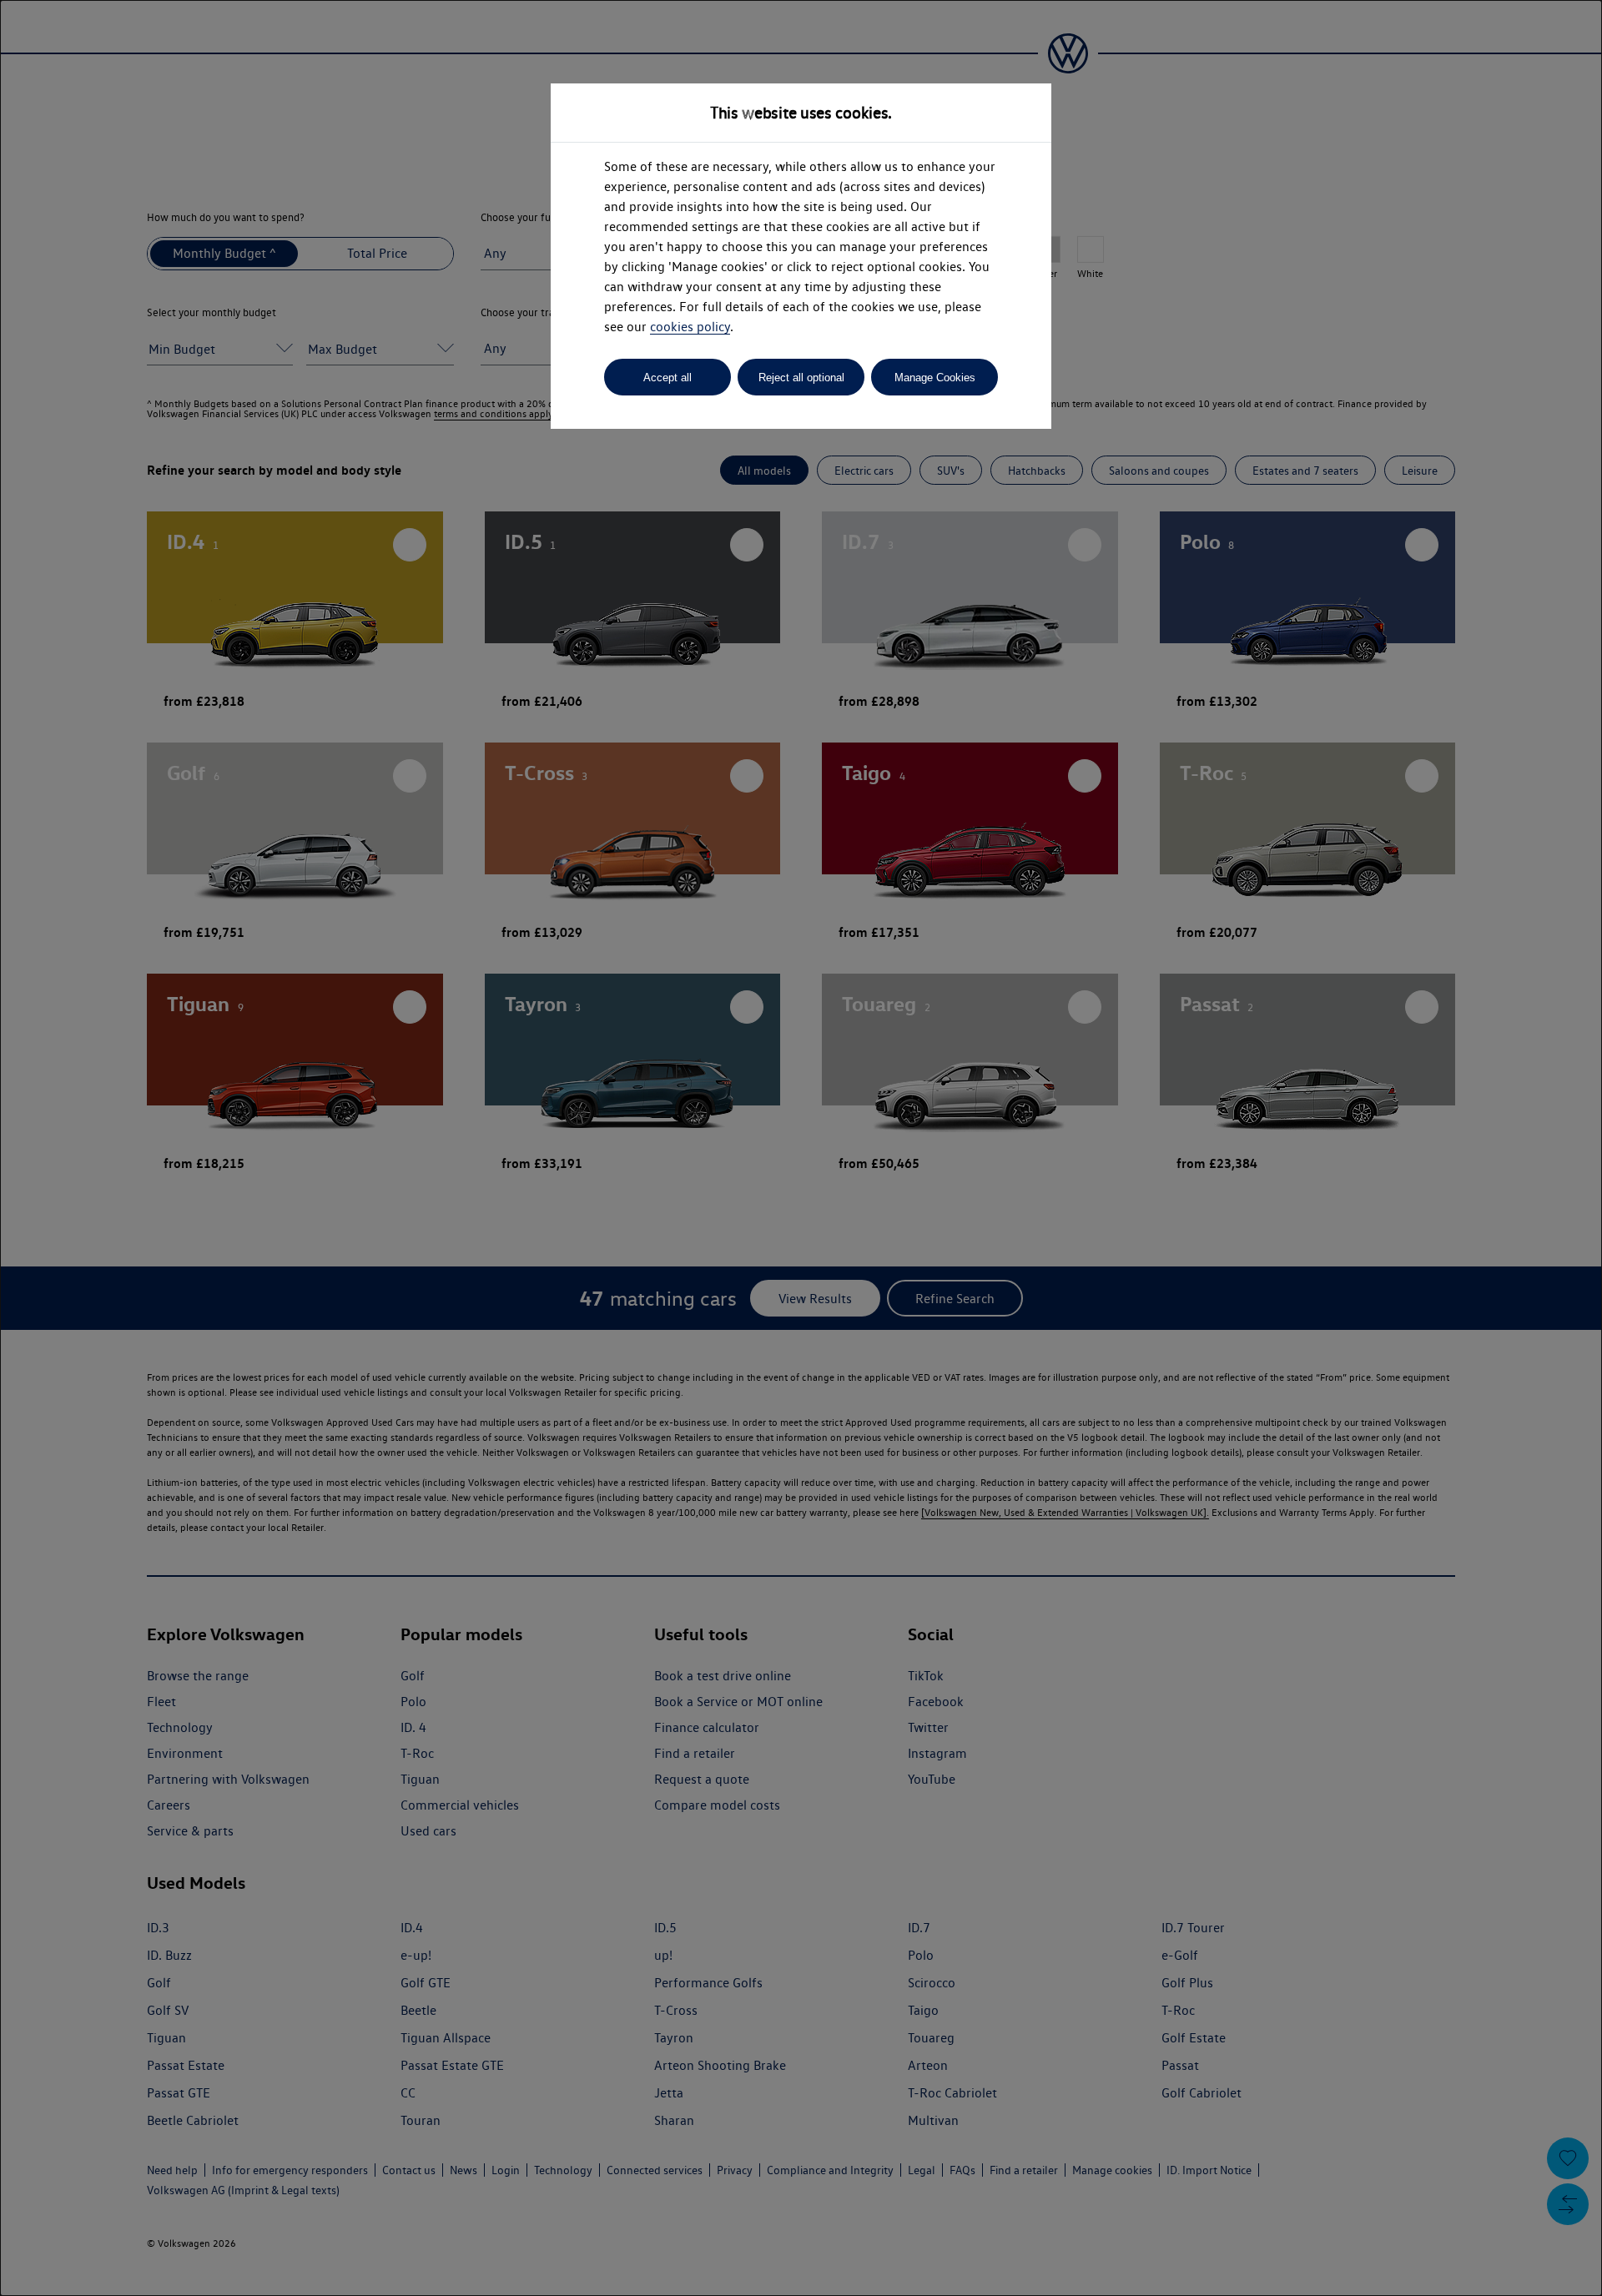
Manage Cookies (935, 378)
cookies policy (690, 327)
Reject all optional (801, 378)
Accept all (667, 378)
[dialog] (801, 1148)
